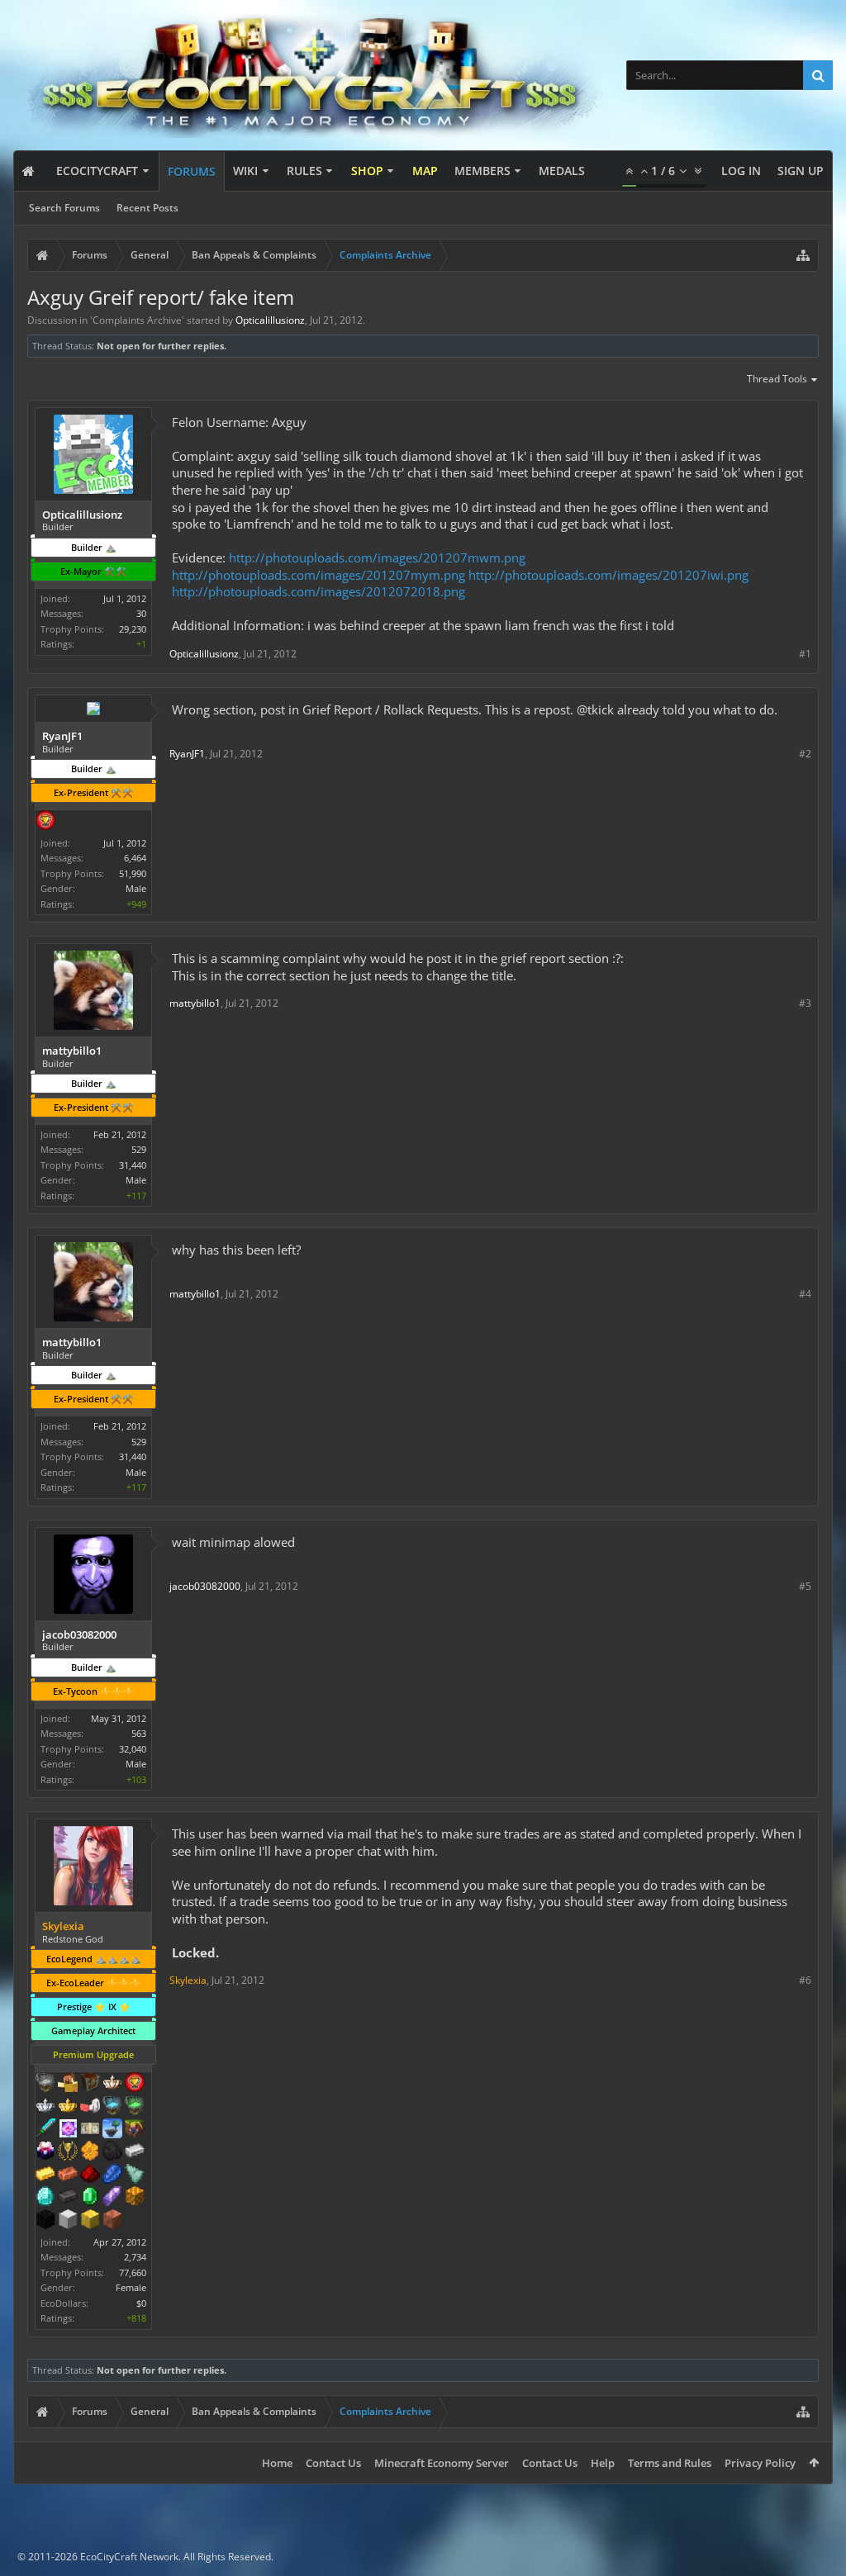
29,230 (133, 629)
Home (277, 2463)
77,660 (133, 2272)
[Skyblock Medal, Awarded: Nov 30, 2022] (112, 2130)
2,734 (135, 2257)
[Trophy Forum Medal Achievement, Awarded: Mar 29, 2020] (45, 822)
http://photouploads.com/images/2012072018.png (318, 591)
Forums (192, 171)
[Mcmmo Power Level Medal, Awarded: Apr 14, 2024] (90, 2107)
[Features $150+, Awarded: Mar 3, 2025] (68, 2175)
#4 (805, 1294)
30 (141, 613)
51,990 (133, 873)
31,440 (133, 1165)
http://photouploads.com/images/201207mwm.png (377, 557)
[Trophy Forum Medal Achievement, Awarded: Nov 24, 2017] (135, 2084)
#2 (805, 754)
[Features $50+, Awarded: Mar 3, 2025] (112, 2152)
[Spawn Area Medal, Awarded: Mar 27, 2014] (68, 2084)
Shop (367, 171)
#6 (805, 1980)
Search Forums (64, 208)
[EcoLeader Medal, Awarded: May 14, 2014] (112, 2084)
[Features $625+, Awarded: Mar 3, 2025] (90, 2198)
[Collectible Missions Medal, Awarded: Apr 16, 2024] (68, 2130)
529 (139, 1149)
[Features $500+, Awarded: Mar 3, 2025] (68, 2198)
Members (482, 171)
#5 (805, 1586)
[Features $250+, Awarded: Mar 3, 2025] (112, 2175)
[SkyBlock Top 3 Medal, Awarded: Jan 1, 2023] (135, 2130)
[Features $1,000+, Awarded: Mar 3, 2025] (135, 2198)
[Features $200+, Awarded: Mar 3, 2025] (90, 2175)
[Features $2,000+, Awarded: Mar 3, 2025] (90, 2221)
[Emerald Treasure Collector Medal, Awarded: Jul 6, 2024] (135, 2107)
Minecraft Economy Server (442, 2463)
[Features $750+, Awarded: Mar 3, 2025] (112, 2198)
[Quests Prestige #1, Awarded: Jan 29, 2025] (45, 2152)
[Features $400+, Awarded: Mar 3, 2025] (45, 2198)
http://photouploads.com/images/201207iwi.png (608, 575)
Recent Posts (147, 208)
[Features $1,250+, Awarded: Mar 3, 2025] (45, 2221)
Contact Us (333, 2463)
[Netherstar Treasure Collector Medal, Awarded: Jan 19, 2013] (45, 2084)
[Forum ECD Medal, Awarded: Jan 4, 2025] (90, 2130)
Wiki (245, 171)
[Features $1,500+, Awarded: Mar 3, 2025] (68, 2221)
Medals (562, 171)
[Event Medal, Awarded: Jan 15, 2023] (68, 2152)
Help (603, 2463)
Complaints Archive (137, 320)
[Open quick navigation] (803, 255)
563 (139, 1733)
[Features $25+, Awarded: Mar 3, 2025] (90, 2152)
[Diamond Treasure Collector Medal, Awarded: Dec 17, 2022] (112, 2107)
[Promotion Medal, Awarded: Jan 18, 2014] (90, 2084)
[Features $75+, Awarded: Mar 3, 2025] (135, 2152)
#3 (805, 1003)
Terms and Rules (670, 2463)
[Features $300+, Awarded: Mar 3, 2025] (135, 2175)
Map (425, 171)
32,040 (133, 1749)
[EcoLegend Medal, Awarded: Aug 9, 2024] (68, 2107)
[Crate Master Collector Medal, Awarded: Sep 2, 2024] (45, 2130)
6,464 (135, 858)
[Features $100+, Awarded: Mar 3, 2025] (45, 2175)
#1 (805, 654)
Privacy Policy (760, 2463)
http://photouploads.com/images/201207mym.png (318, 575)
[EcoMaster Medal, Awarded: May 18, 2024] (45, 2107)
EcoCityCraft (97, 171)
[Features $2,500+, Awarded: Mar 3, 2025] (112, 2221)
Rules (304, 171)
